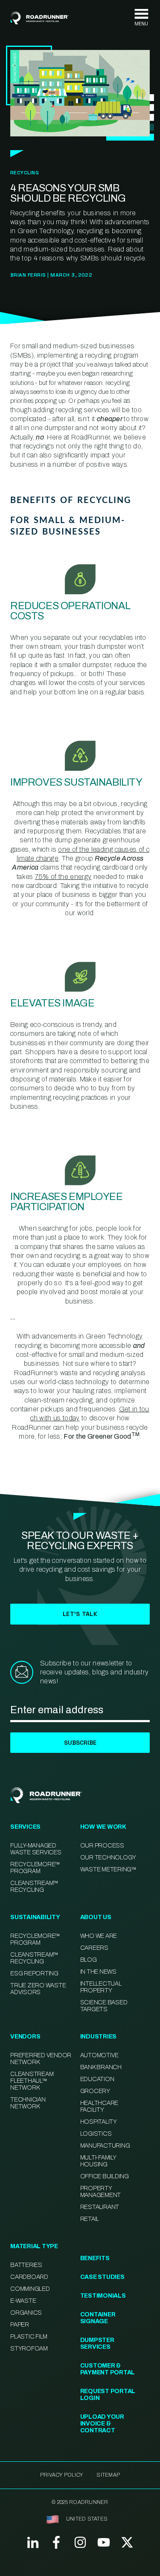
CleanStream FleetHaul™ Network (32, 2081)
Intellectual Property (101, 1987)
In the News (98, 1972)
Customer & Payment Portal (108, 2369)
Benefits (95, 2258)
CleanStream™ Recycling (34, 1886)
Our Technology (108, 1858)
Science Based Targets (104, 2006)
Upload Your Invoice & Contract (102, 2424)
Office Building (105, 2176)
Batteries (26, 2265)
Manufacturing (105, 2146)
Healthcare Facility (99, 2106)
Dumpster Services (97, 2343)
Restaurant (100, 2207)
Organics (26, 2313)
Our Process (102, 1846)
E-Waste (23, 2301)
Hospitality (99, 2122)
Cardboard (29, 2277)
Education (97, 2079)
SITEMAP (108, 2475)
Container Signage (98, 2318)
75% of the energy (63, 877)
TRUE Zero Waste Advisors (38, 1989)
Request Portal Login (108, 2395)
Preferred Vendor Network (41, 2059)
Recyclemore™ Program (35, 1939)
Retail (90, 2219)
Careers (94, 1948)
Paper (20, 2325)
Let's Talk (80, 1614)
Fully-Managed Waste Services (36, 1849)
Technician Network (28, 2103)
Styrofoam (29, 2349)
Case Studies (102, 2277)
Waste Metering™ (108, 1869)
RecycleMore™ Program (35, 1868)
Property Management (101, 2192)
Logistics (96, 2134)
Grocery (95, 2091)
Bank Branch (101, 2067)
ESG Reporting (34, 1973)
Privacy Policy (61, 2475)
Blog (89, 1960)
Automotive (100, 2055)
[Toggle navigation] (141, 18)
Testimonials (103, 2296)
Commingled (30, 2289)
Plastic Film (29, 2337)
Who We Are (99, 1936)
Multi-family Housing (98, 2161)
